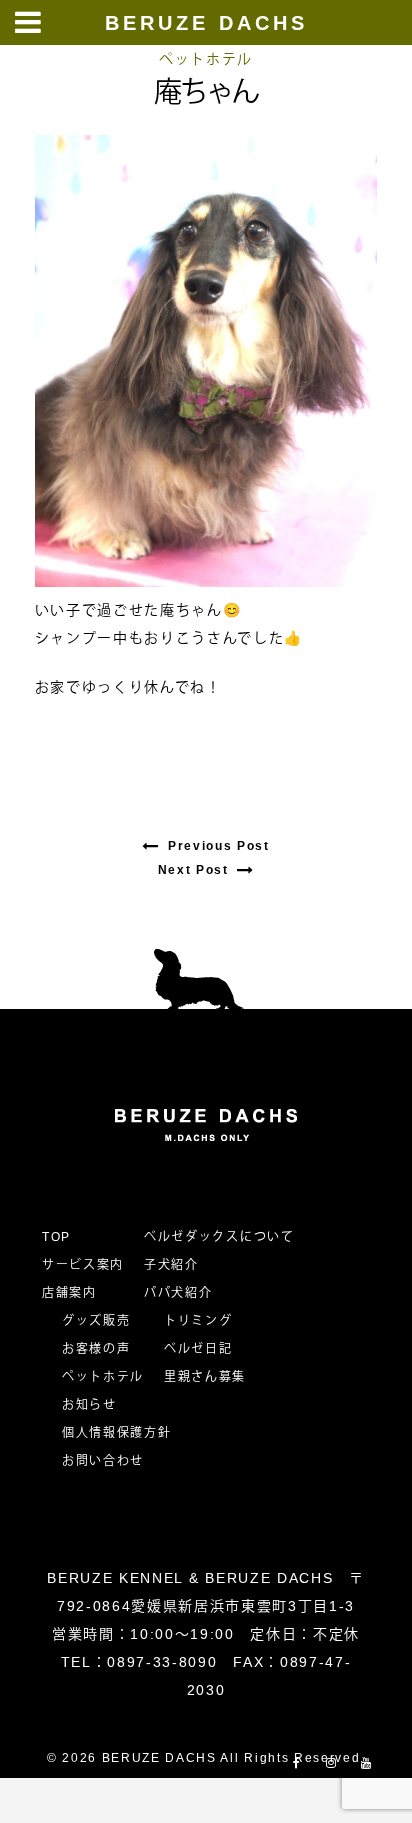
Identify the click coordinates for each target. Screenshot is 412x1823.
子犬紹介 (171, 1265)
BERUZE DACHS (206, 23)
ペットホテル (206, 59)
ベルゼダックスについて (219, 1237)
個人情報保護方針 (116, 1433)
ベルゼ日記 (198, 1349)
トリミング (198, 1321)
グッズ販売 (96, 1321)
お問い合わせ (110, 1461)
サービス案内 (83, 1265)
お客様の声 (96, 1349)
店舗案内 (69, 1293)
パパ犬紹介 (178, 1293)
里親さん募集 (205, 1377)
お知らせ (89, 1405)
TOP (56, 1237)
